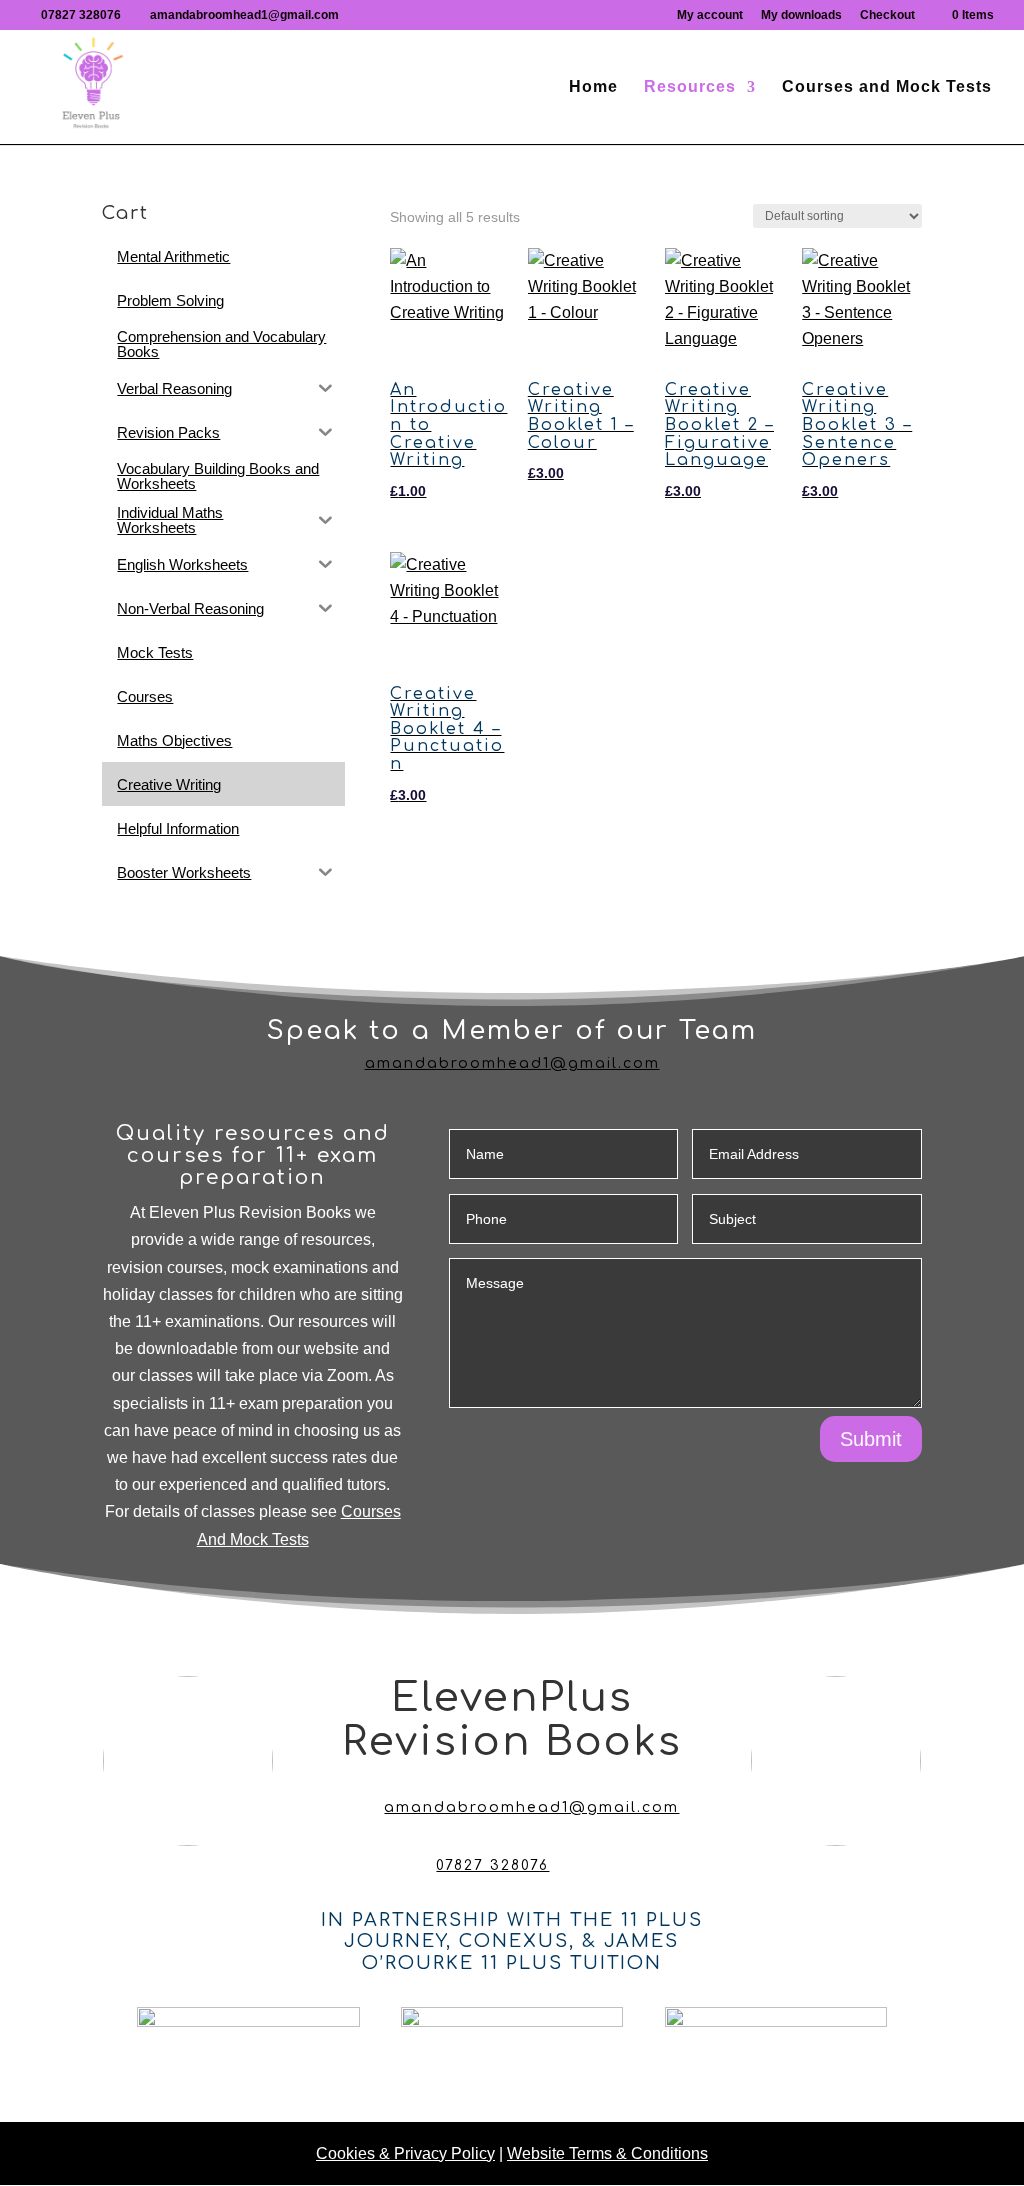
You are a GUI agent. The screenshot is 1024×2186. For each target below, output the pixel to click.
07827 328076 (81, 15)
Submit (871, 1439)
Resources (690, 87)
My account (710, 15)
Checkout (887, 15)
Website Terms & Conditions (607, 2153)
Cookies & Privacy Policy (405, 2153)
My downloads (801, 15)
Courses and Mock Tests (887, 87)
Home (593, 87)
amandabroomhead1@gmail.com (512, 1063)
